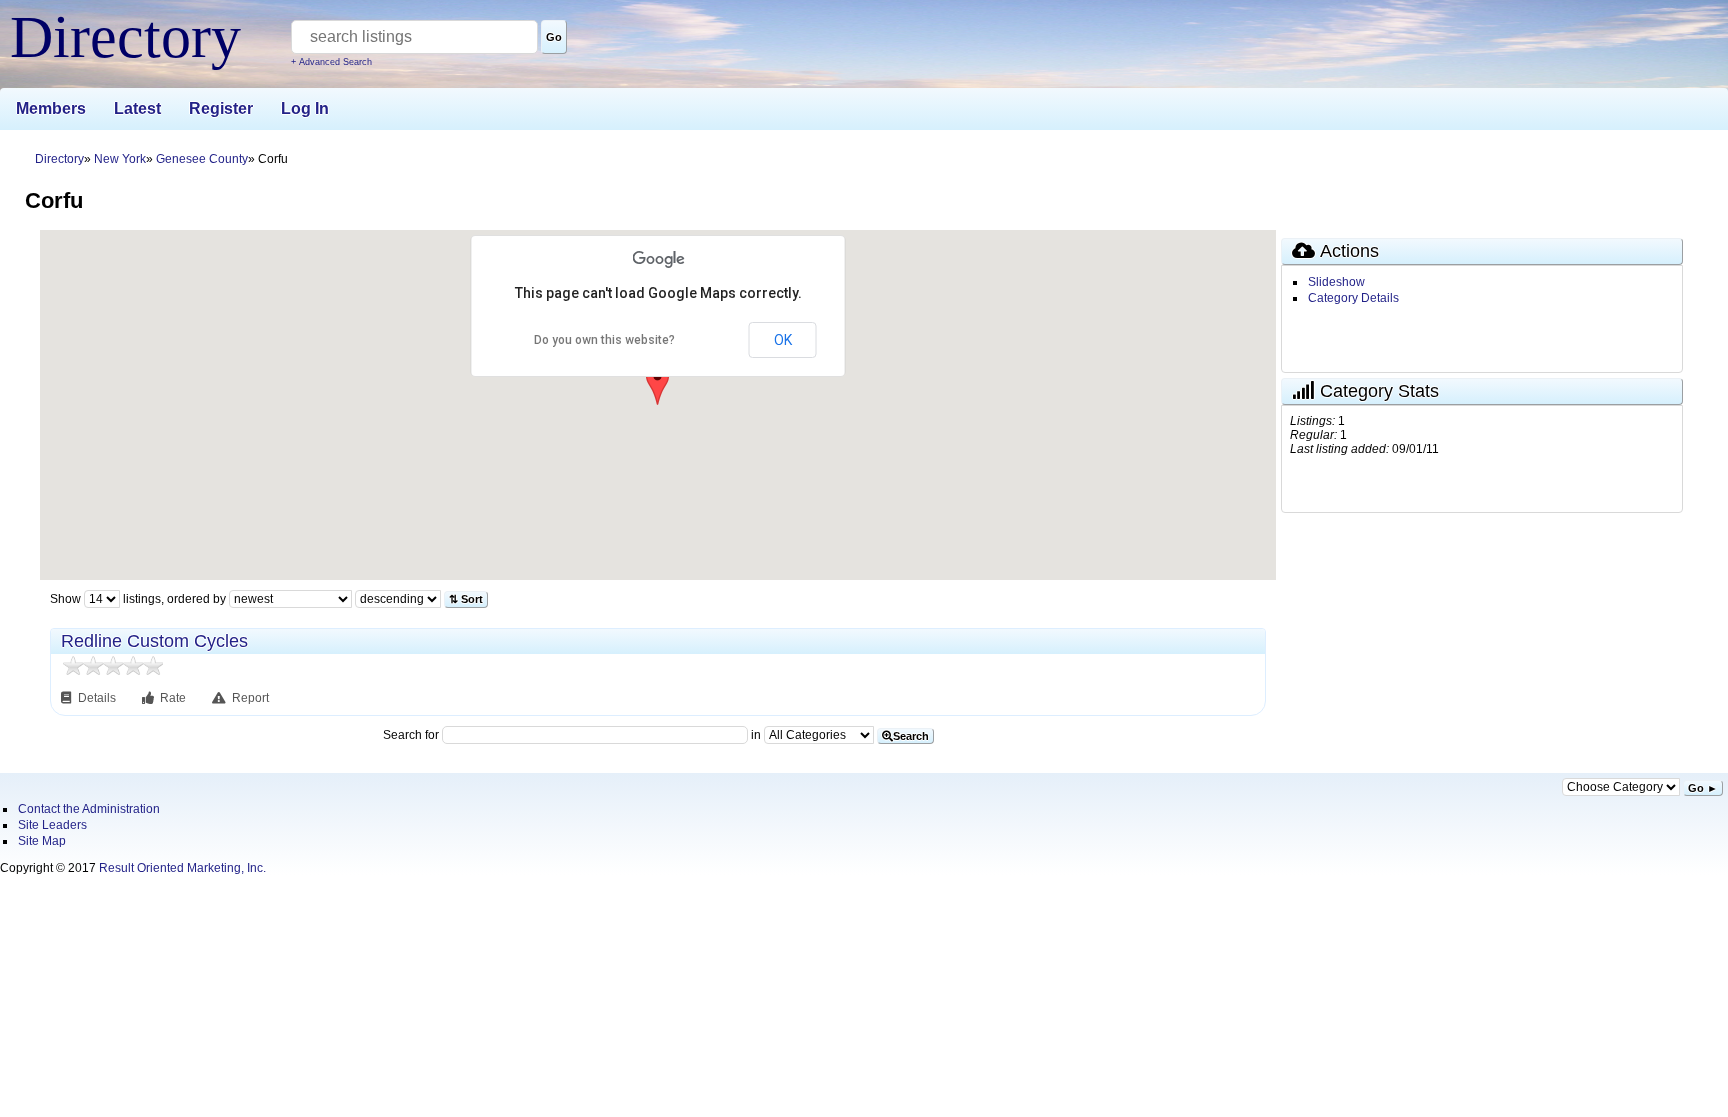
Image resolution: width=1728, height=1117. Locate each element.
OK (783, 340)
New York (120, 159)
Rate (173, 698)
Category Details (1353, 298)
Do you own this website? (604, 340)
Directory (59, 159)
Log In (305, 108)
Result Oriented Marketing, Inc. (182, 868)
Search (911, 736)
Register (221, 108)
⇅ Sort (466, 599)
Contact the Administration (89, 809)
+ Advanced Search (331, 62)
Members (51, 108)
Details (98, 698)
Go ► (1703, 788)
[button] (657, 385)
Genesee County (202, 159)
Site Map (42, 841)
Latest (137, 108)
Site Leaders (52, 825)
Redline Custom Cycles (154, 641)
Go (554, 37)
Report (250, 698)
